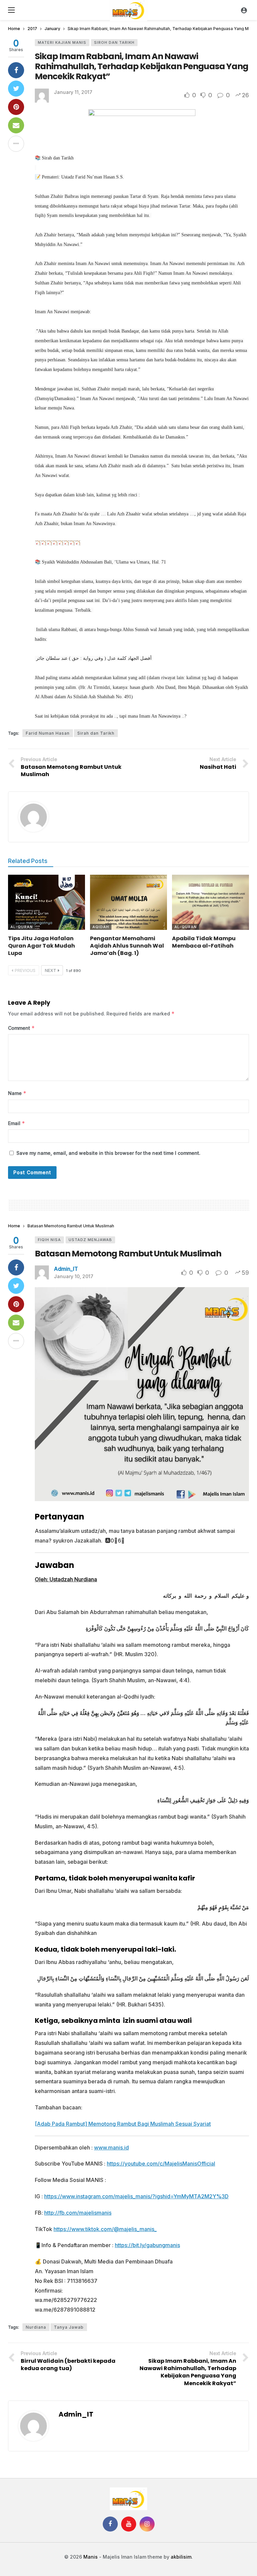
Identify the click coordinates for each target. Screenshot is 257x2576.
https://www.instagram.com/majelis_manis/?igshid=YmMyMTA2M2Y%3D (136, 2196)
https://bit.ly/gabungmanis (147, 2245)
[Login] (244, 10)
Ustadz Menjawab (90, 1240)
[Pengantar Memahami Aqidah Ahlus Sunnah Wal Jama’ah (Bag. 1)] (128, 902)
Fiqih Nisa (49, 1240)
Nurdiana (36, 2327)
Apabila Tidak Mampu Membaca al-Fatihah (204, 942)
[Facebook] (110, 2524)
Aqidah (101, 927)
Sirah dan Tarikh (96, 733)
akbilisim (181, 2557)
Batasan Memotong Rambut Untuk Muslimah (128, 1254)
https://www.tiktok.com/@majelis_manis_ (105, 2229)
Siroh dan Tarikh (114, 42)
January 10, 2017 (74, 1276)
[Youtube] (129, 2524)
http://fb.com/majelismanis (78, 2213)
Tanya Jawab (69, 2327)
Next (51, 970)
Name (17, 1093)
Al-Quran (22, 927)
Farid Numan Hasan (48, 733)
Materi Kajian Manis (62, 42)
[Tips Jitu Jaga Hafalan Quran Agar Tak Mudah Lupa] (47, 902)
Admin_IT (66, 1269)
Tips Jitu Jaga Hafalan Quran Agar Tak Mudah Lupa (41, 946)
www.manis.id (111, 2148)
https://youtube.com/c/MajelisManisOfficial (161, 2164)
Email (17, 1123)
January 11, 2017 (73, 92)
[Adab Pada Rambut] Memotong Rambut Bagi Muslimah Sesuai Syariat (123, 2124)
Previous (25, 970)
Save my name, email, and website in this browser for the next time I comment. (108, 1153)
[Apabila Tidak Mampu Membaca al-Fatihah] (210, 902)
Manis (91, 2557)
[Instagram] (147, 2524)
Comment (21, 1028)
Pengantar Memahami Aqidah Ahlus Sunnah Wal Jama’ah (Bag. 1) (127, 946)
